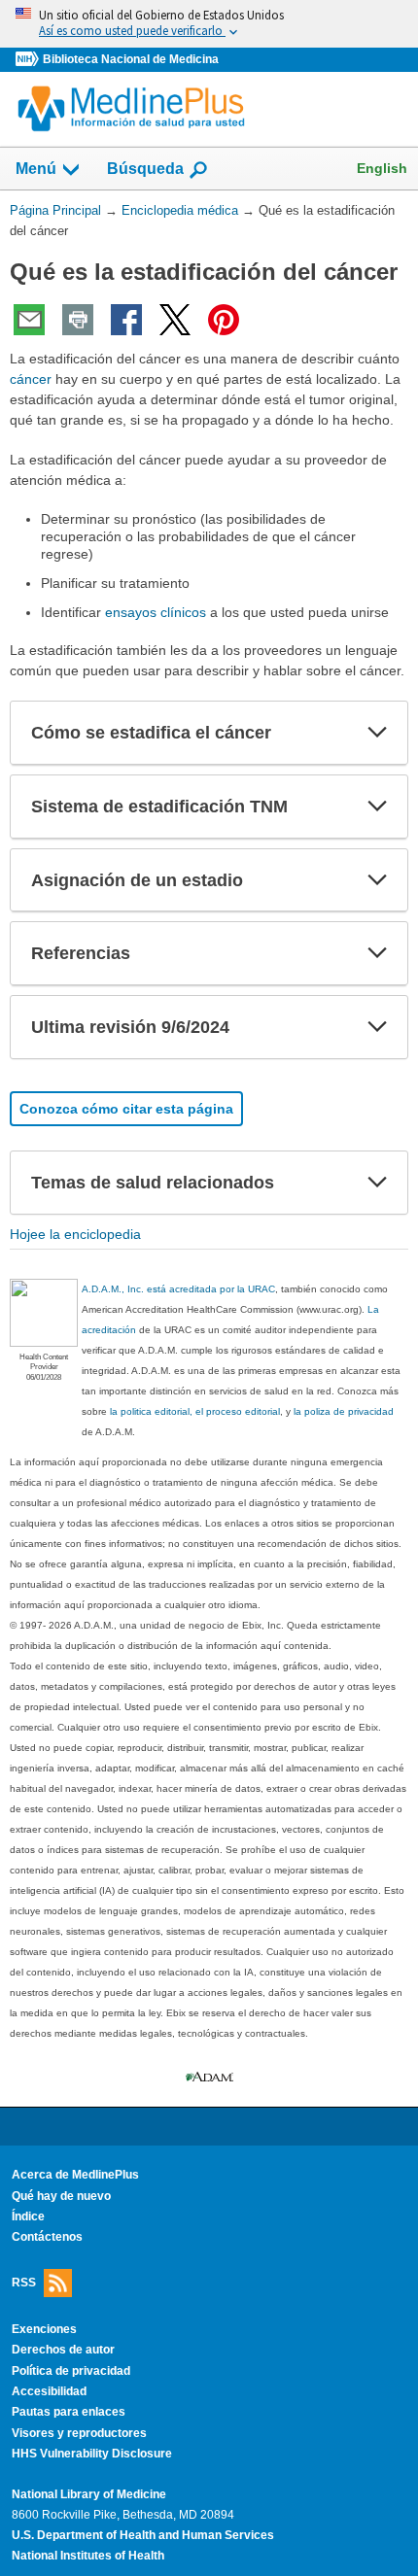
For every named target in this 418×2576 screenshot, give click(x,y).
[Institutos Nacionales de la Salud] (29, 60)
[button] (377, 733)
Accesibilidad (49, 2391)
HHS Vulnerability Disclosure (92, 2454)
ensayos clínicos (156, 612)
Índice (28, 2216)
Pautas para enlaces (69, 2412)
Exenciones (44, 2329)
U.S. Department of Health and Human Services (143, 2535)
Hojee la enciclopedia (75, 1234)
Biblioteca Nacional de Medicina (131, 59)
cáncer (31, 379)
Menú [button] (36, 169)
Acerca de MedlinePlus (75, 2175)
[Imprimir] (78, 320)
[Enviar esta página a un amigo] (29, 320)
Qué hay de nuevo (61, 2196)
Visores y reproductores (79, 2433)
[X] (175, 320)
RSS (24, 2283)
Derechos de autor (63, 2350)
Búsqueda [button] (145, 169)
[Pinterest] (224, 320)
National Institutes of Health (88, 2556)
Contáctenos (47, 2237)
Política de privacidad (71, 2371)
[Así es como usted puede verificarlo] (209, 24)
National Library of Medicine (89, 2494)
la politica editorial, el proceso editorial (195, 1411)
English (382, 168)
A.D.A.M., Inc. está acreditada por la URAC (178, 1289)
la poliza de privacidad (344, 1411)
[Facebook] (126, 320)
